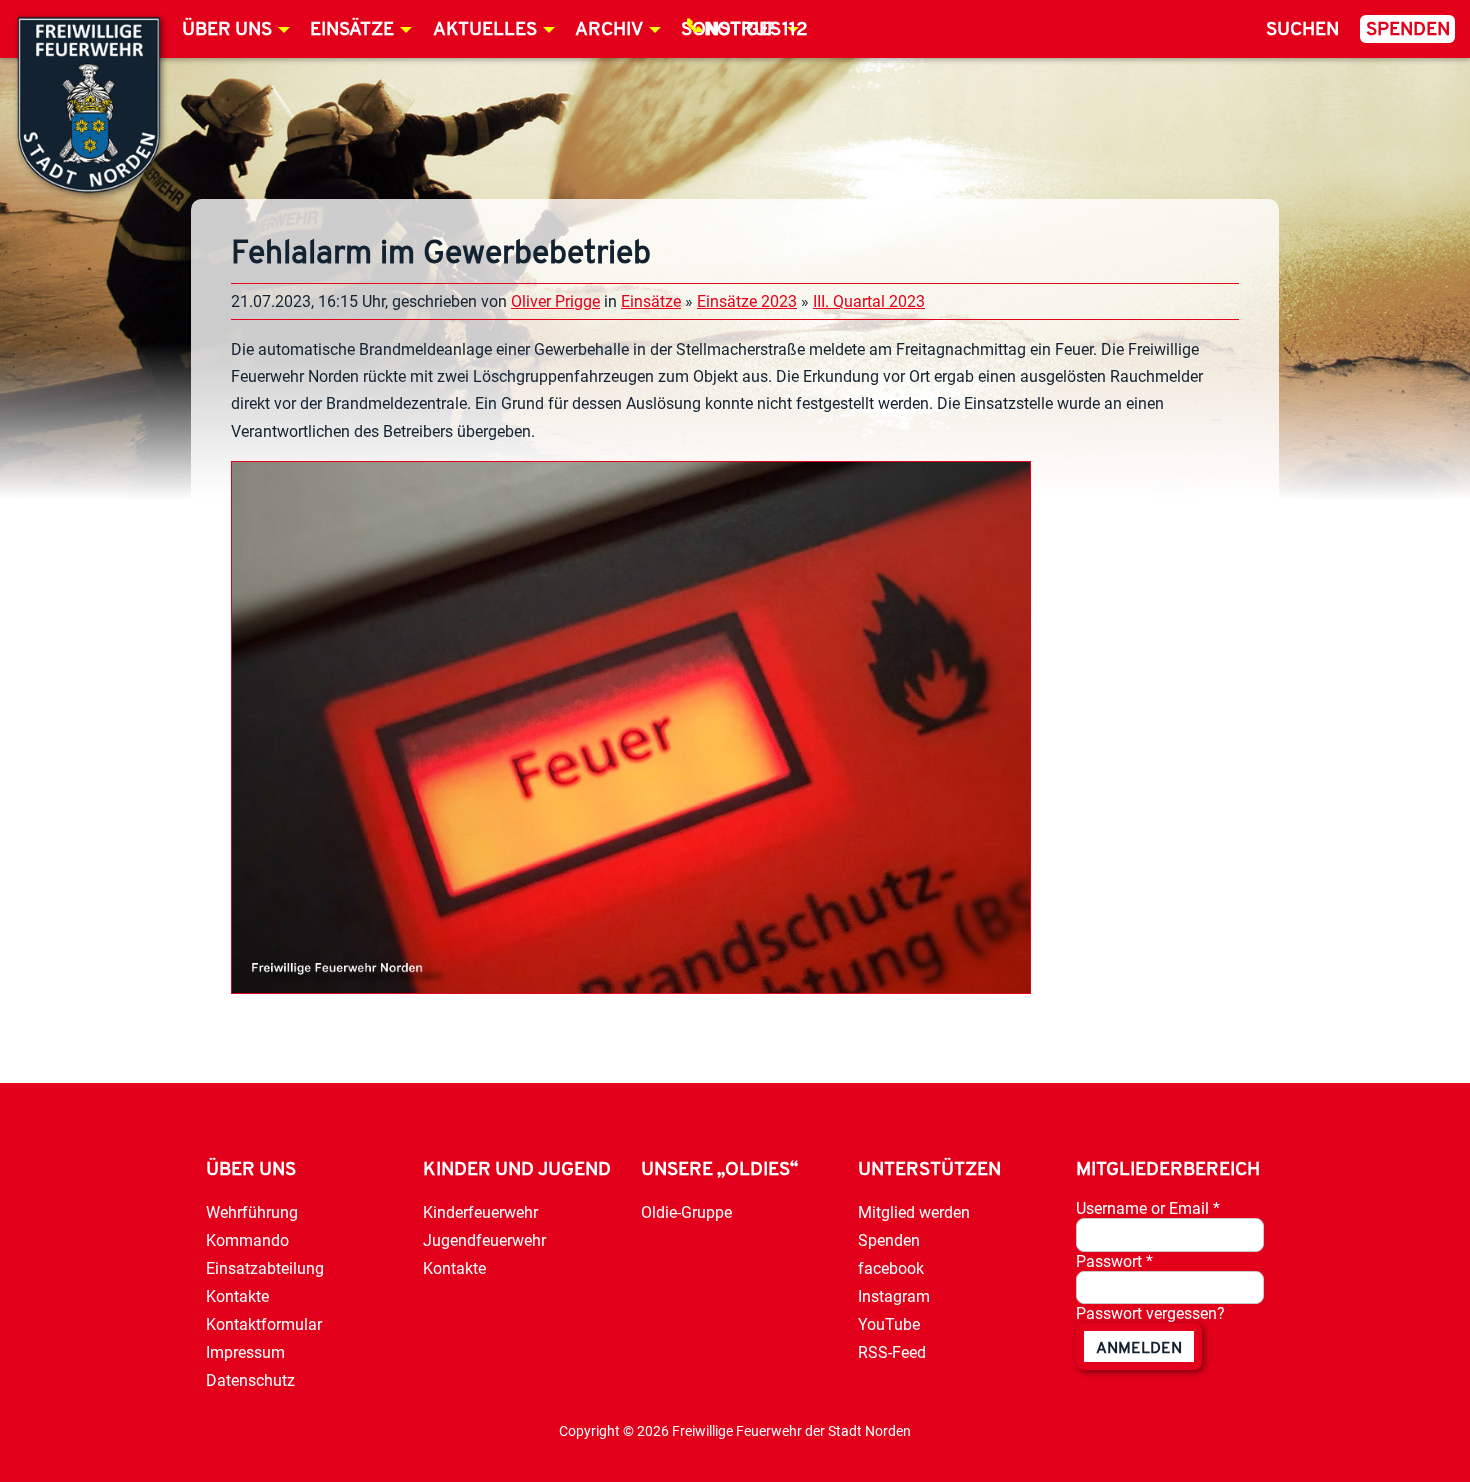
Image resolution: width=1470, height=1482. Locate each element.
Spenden (1408, 30)
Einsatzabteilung (265, 1268)
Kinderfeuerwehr (480, 1212)
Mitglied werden (914, 1212)
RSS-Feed (892, 1352)
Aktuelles (485, 30)
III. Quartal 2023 (869, 301)
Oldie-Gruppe (686, 1212)
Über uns (227, 30)
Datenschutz (250, 1380)
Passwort (1114, 1261)
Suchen (1302, 30)
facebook (891, 1268)
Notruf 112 (756, 30)
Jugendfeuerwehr (484, 1240)
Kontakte (237, 1296)
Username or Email (1148, 1208)
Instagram (894, 1296)
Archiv (609, 30)
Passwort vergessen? (1150, 1313)
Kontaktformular (264, 1324)
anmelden (1139, 1349)
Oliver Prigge (555, 301)
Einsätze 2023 (747, 301)
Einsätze (352, 30)
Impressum (245, 1352)
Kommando (247, 1240)
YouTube (889, 1324)
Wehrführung (252, 1212)
